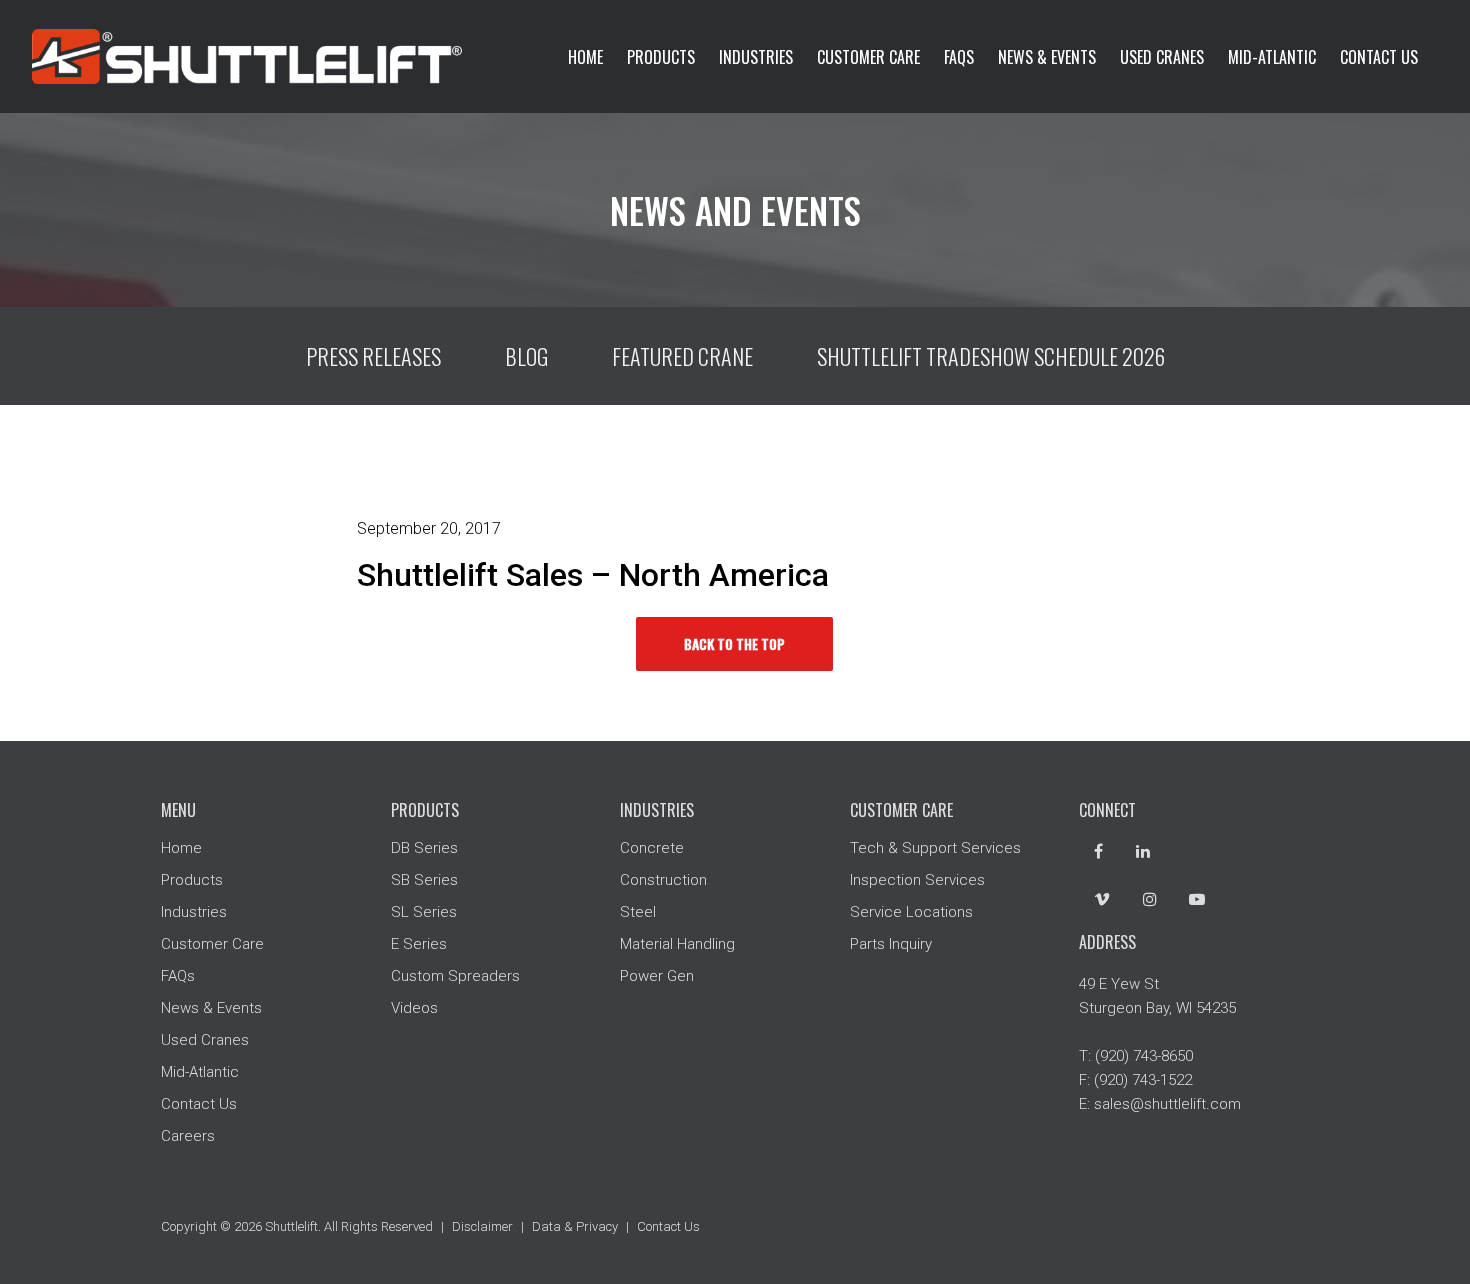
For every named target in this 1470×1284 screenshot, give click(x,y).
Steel (638, 912)
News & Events (1047, 57)
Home (585, 57)
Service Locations (911, 912)
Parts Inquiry (891, 944)
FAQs (959, 57)
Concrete (652, 848)
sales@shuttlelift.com (1167, 1104)
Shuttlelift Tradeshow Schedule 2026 (991, 356)
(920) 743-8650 (1144, 1056)
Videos (414, 1008)
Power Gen (657, 976)
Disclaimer (482, 1226)
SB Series (424, 880)
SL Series (424, 912)
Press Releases (373, 356)
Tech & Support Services (935, 848)
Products (661, 57)
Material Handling (677, 944)
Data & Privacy (575, 1226)
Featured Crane (682, 356)
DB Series (424, 848)
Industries (756, 57)
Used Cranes (1162, 57)
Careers (188, 1136)
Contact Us (1379, 57)
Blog (526, 356)
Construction (663, 880)
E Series (419, 944)
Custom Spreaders (455, 976)
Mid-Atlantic (1272, 57)
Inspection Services (917, 880)
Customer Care (868, 57)
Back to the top (734, 643)
